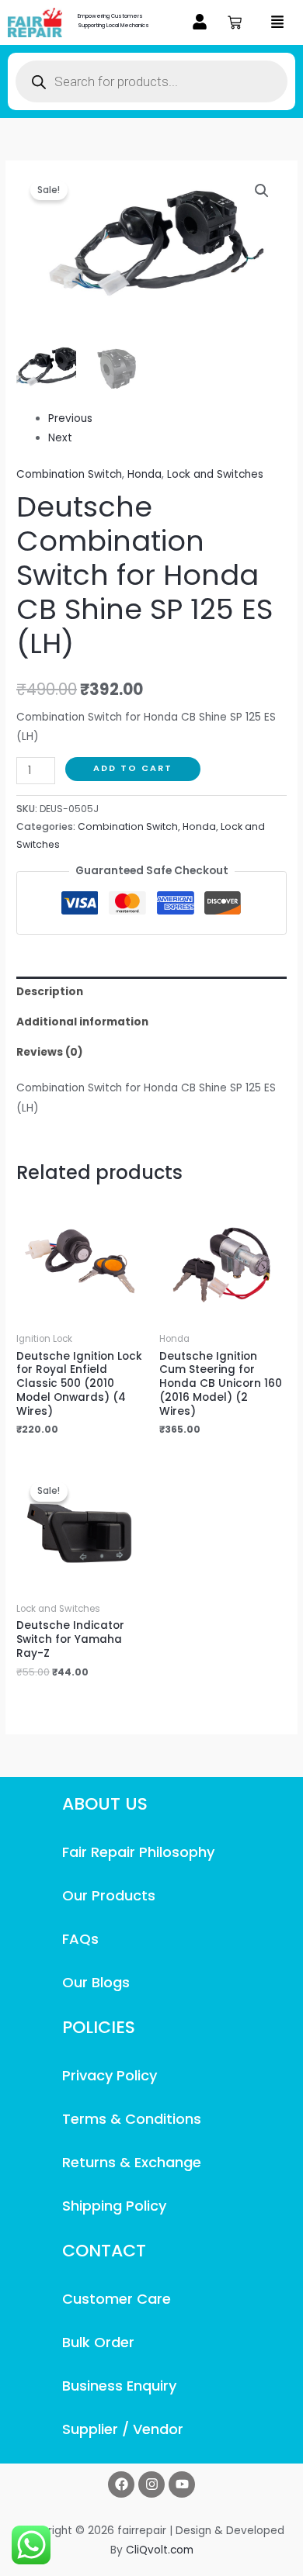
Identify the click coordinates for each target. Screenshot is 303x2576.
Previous (70, 418)
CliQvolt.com (160, 2550)
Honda (145, 474)
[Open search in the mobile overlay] (151, 81)
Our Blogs (96, 1982)
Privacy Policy (110, 2075)
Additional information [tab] (82, 1022)
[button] (200, 23)
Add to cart (133, 768)
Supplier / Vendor (123, 2429)
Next (60, 438)
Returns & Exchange (132, 2162)
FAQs (80, 1939)
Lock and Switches (215, 474)
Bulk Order (98, 2342)
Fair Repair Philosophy (138, 1852)
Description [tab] (50, 992)
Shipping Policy (114, 2206)
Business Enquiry (119, 2386)
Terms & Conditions (132, 2119)
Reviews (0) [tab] (50, 1052)
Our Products (109, 1895)
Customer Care (117, 2299)
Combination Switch (69, 474)
